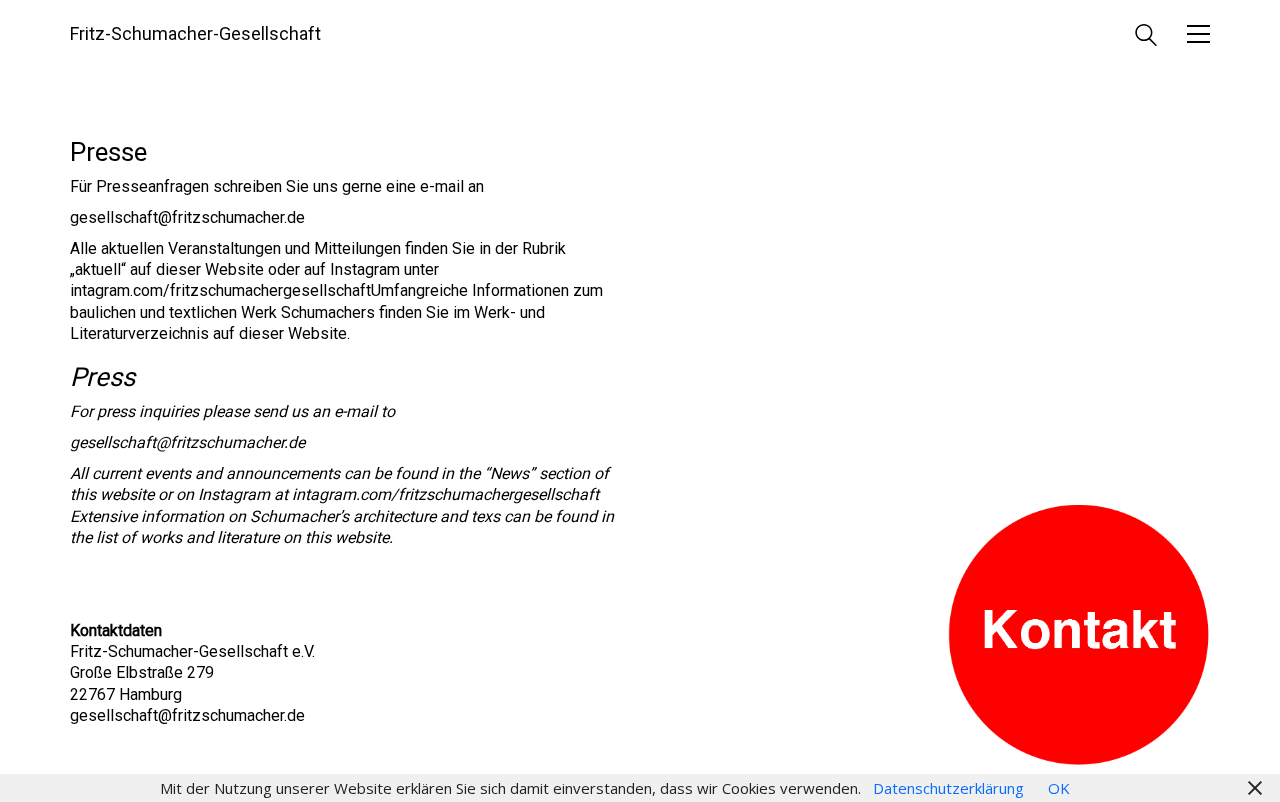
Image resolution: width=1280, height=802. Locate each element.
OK (1059, 788)
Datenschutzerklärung (948, 788)
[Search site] (1146, 37)
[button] (1198, 34)
